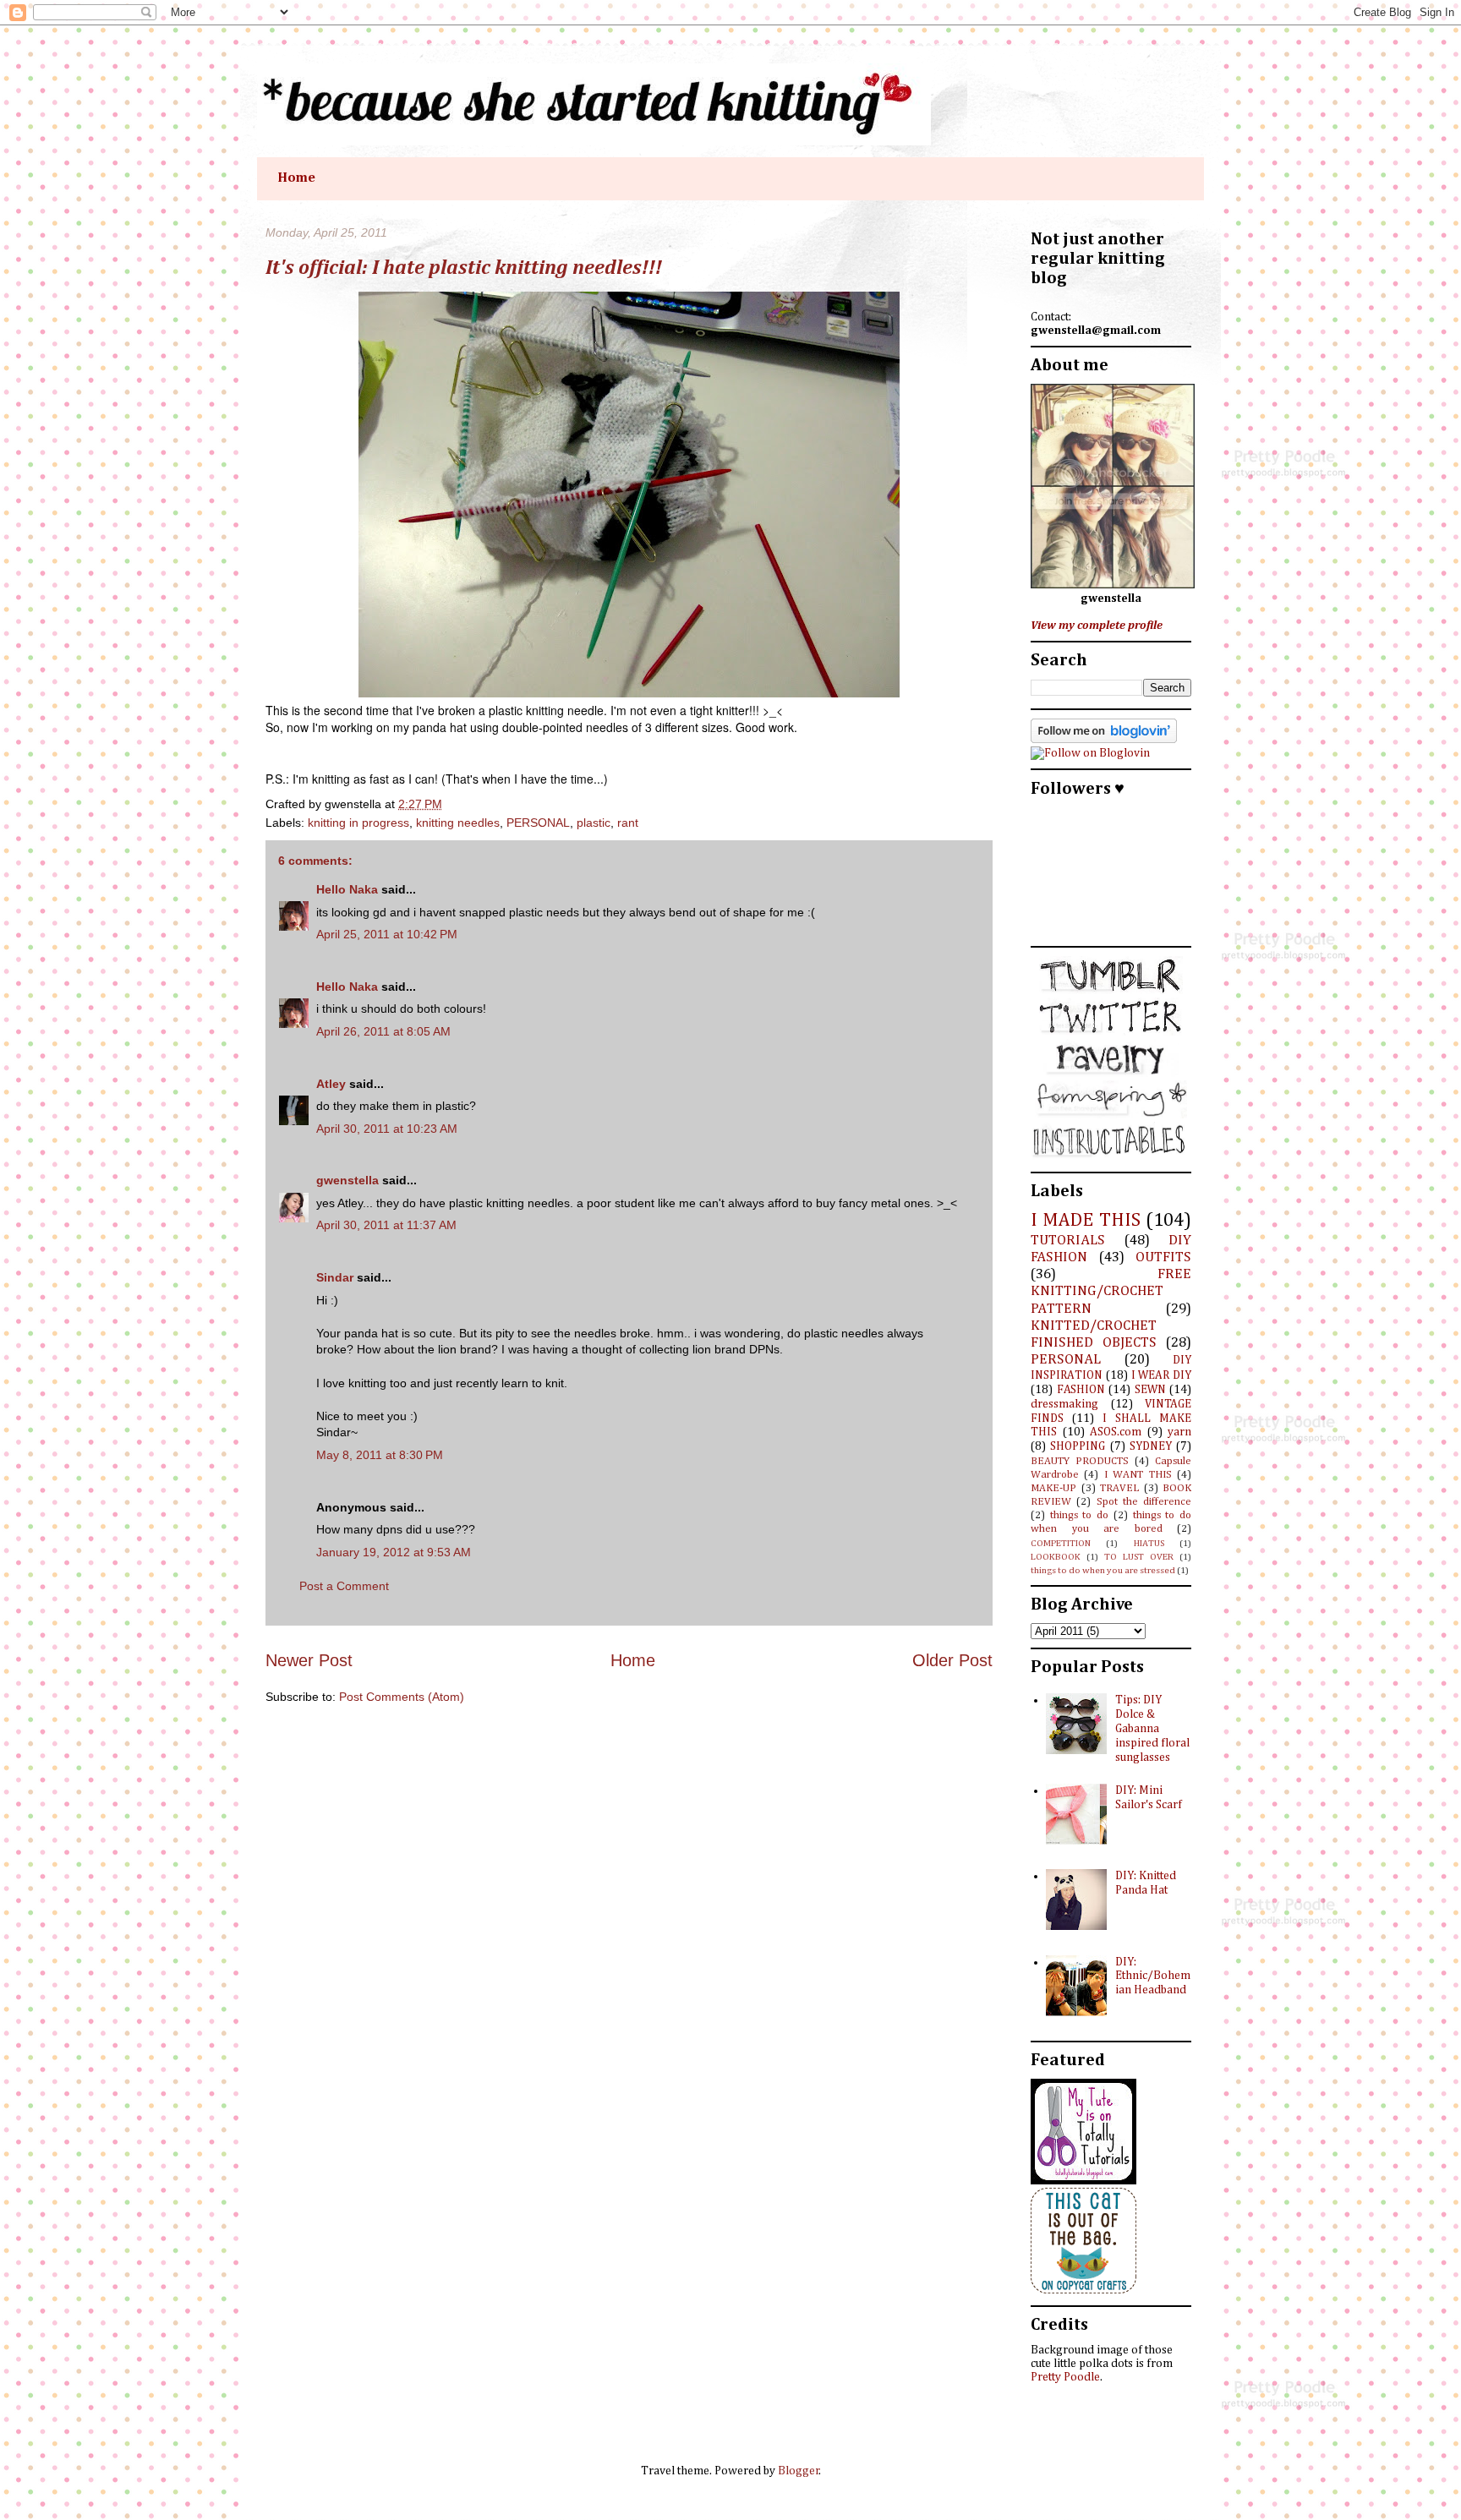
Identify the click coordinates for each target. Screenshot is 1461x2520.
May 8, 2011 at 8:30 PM (380, 1455)
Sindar (335, 1277)
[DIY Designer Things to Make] (1083, 2290)
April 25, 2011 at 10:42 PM (387, 934)
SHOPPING (1078, 1446)
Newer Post (309, 1660)
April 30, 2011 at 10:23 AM (387, 1129)
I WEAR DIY (1162, 1375)
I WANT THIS (1138, 1475)
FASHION (1081, 1390)
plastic (594, 823)
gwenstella (347, 1180)
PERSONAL (538, 823)
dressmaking (1064, 1404)
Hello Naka (347, 889)
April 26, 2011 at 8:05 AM (383, 1031)
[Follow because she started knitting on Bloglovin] (1104, 740)
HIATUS (1149, 1543)
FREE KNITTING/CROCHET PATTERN (1111, 1291)
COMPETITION (1061, 1543)
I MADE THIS (1086, 1221)
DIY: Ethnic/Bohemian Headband (1153, 1976)
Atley (331, 1084)
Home (296, 178)
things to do (1079, 1515)
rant (628, 823)
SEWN (1150, 1390)
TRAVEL (1119, 1488)
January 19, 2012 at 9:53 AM (394, 1552)
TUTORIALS (1068, 1241)
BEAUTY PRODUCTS (1080, 1461)
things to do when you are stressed (1103, 1570)
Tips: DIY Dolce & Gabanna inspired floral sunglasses (1152, 1728)
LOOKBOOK (1056, 1557)
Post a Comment (344, 1586)
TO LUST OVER (1139, 1557)
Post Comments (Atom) (402, 1697)
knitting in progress (358, 823)
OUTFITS (1163, 1257)
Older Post (952, 1660)
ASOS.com (1116, 1432)
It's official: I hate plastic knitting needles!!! (464, 268)
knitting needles (458, 823)
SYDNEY (1151, 1446)
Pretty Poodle (1065, 2377)
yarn (1179, 1432)
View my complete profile (1097, 626)
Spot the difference (1144, 1502)
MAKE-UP (1053, 1488)
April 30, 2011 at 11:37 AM (386, 1225)
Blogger (799, 2471)
